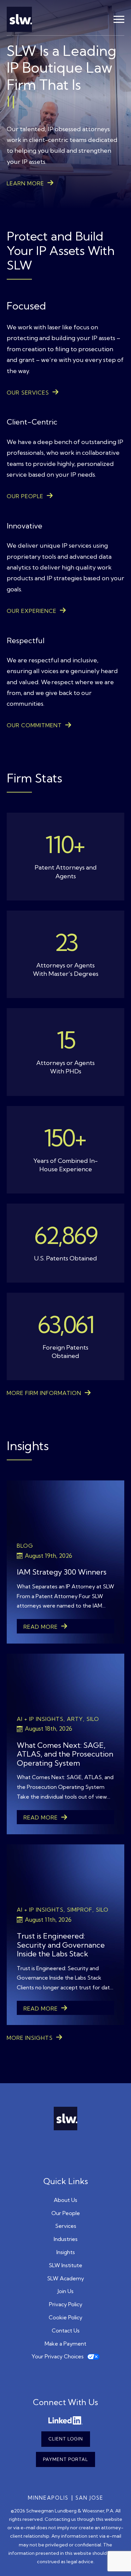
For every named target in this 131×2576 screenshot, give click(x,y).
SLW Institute (65, 2265)
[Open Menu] (119, 20)
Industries (66, 2239)
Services (66, 2226)
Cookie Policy (65, 2317)
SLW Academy (65, 2278)
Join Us (65, 2291)
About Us (65, 2200)
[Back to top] (116, 2561)
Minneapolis (48, 2498)
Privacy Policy (66, 2304)
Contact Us (66, 2330)
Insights (66, 2252)
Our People (66, 2213)
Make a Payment (65, 2344)
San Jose (90, 2498)
